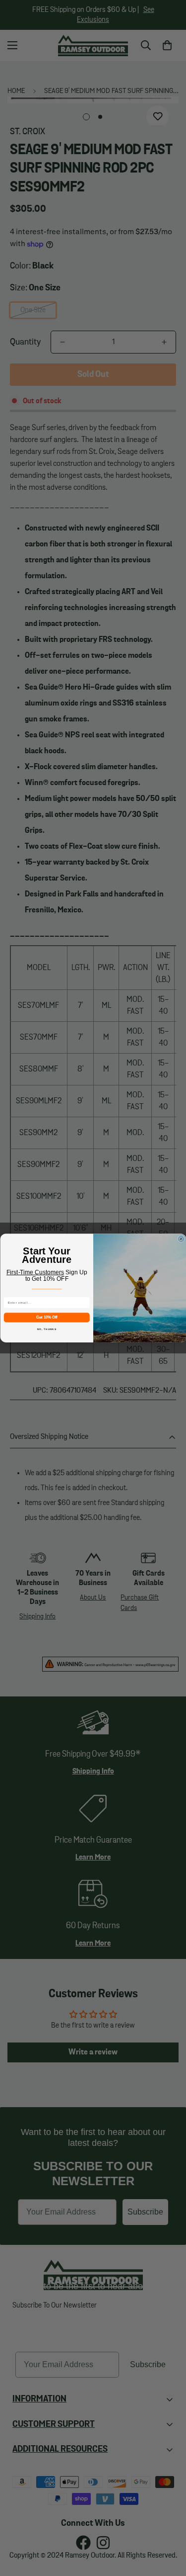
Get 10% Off (47, 1317)
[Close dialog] (181, 1239)
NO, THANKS (46, 1329)
